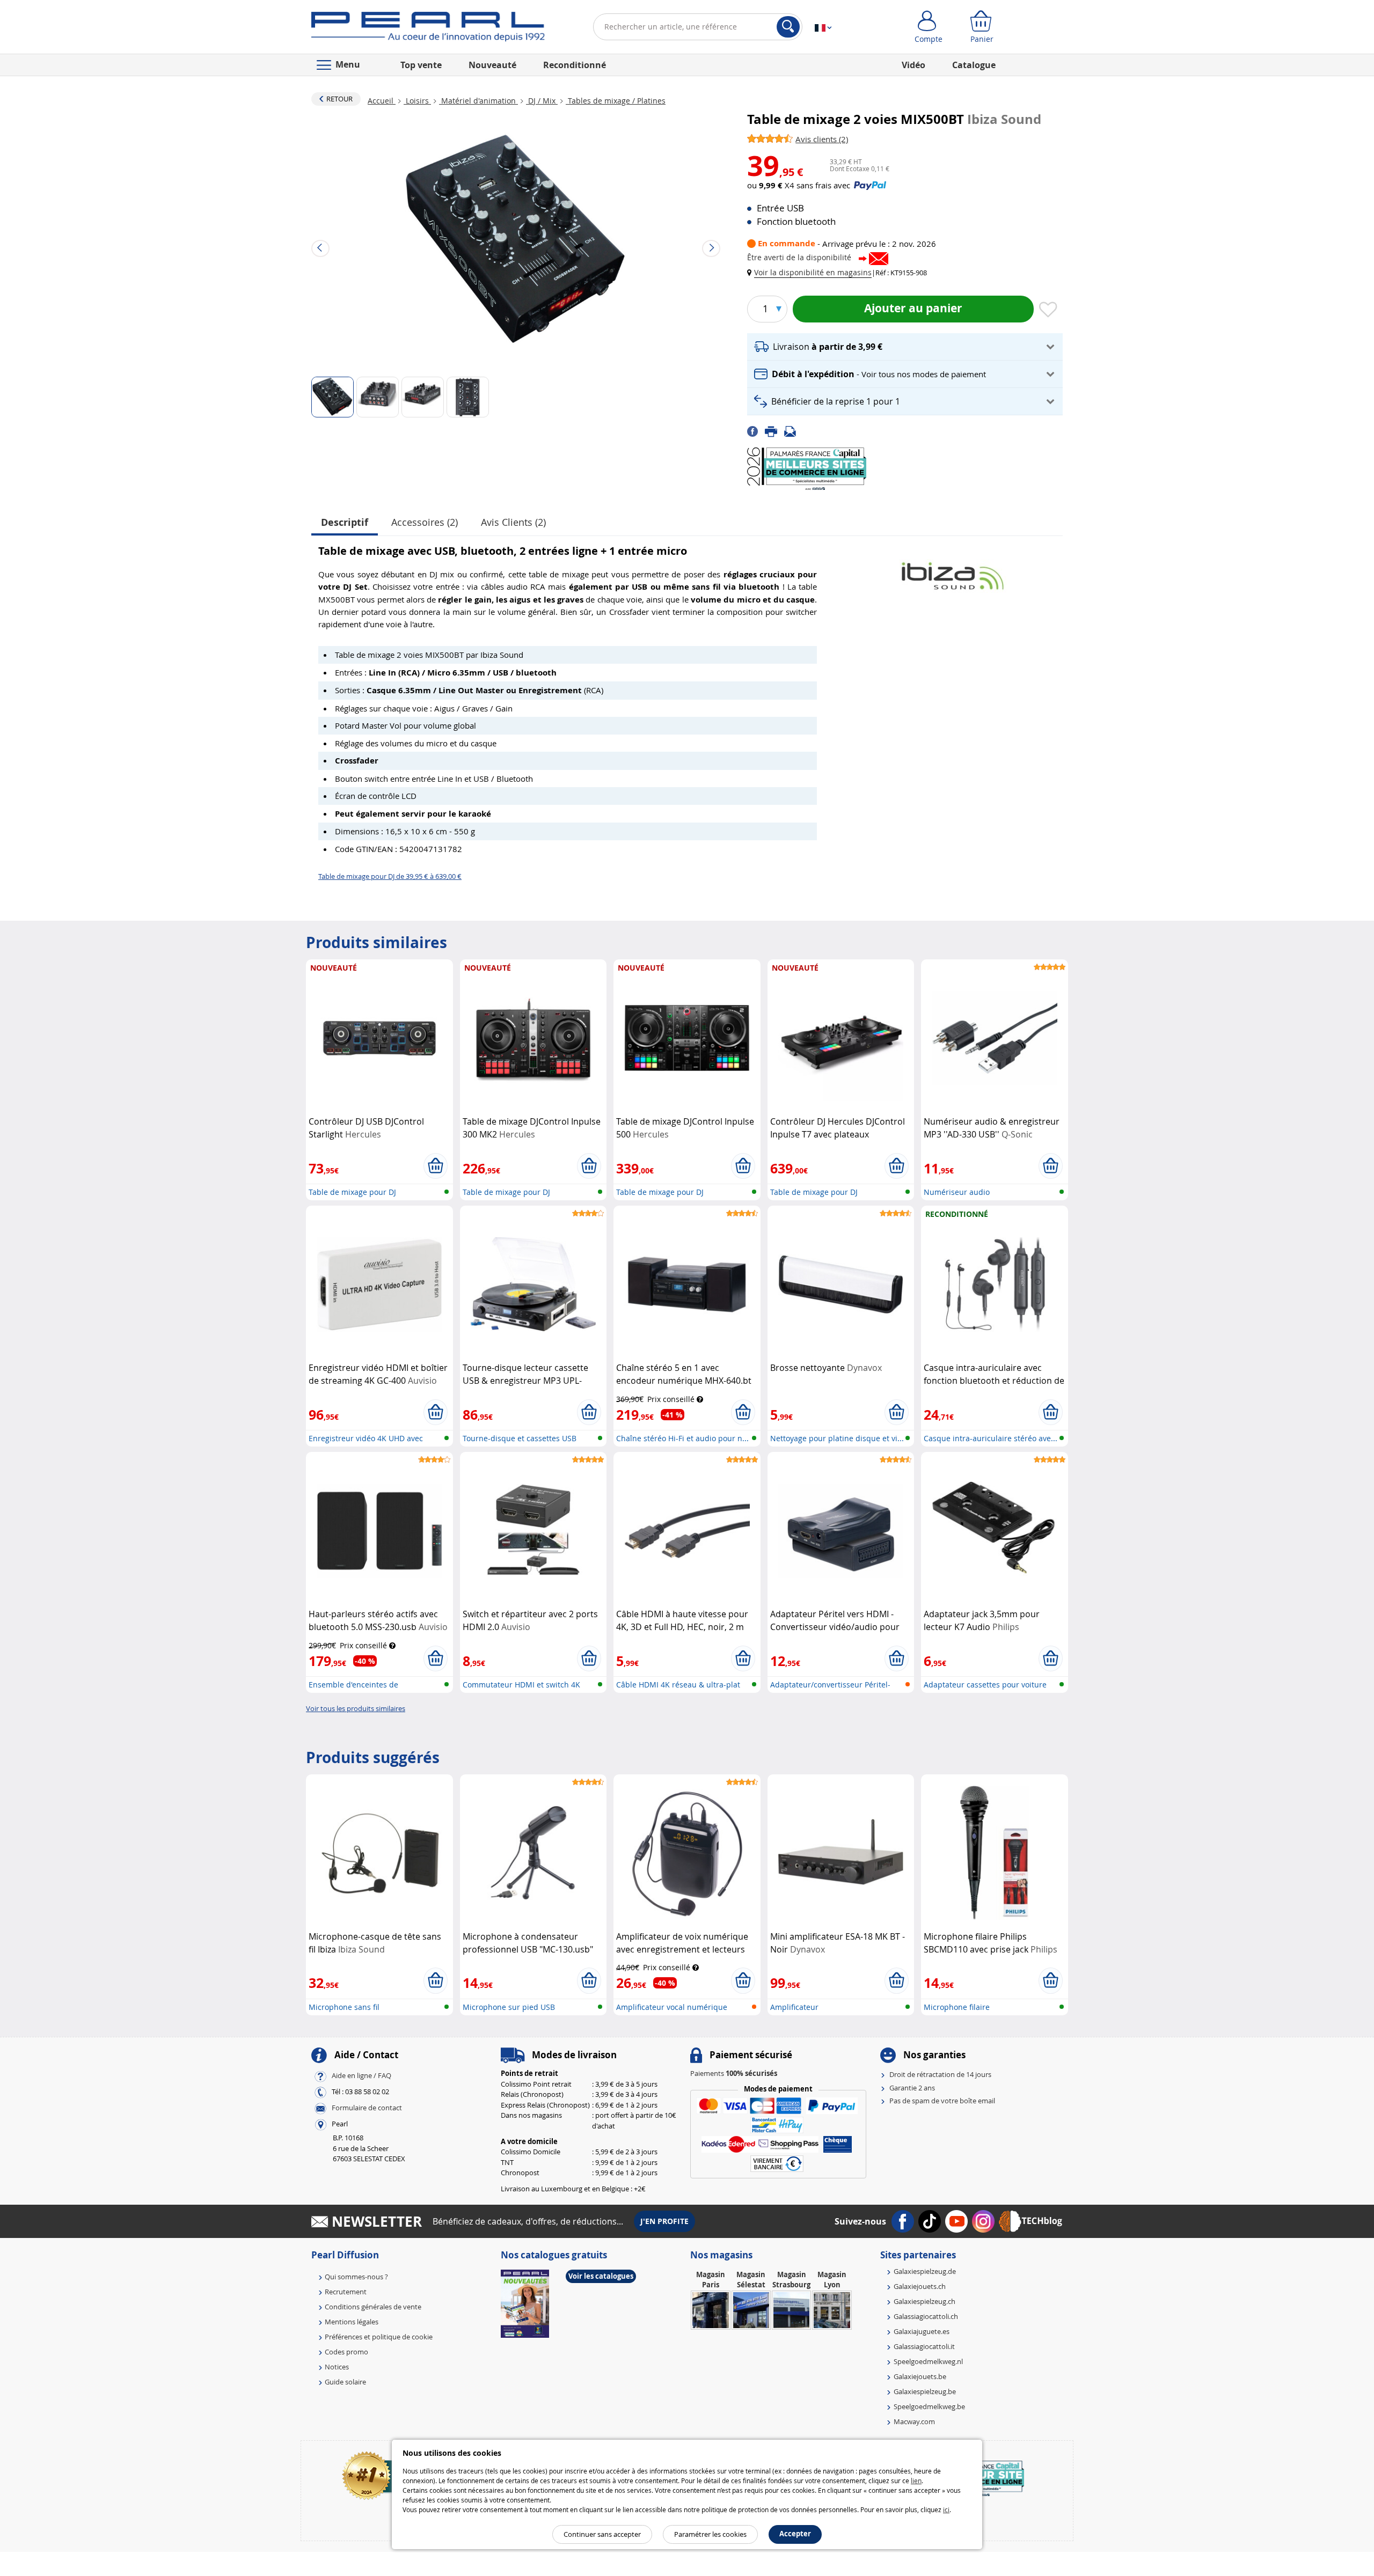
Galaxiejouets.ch (920, 2286)
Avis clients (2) (513, 522)
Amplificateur (794, 2007)
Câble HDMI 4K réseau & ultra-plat (678, 1685)
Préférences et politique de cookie (379, 2337)
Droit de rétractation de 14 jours (940, 2074)
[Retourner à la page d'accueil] (428, 29)
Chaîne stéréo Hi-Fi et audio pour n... (682, 1438)
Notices (337, 2367)
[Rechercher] (788, 27)
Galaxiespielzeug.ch (924, 2301)
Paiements (734, 2073)
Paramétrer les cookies (710, 2534)
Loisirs (417, 101)
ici (946, 2509)
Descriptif (345, 522)
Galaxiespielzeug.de (925, 2271)
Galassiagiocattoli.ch (926, 2316)
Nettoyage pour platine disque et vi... (837, 1438)
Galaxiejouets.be (920, 2376)
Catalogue (974, 65)
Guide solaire (345, 2382)
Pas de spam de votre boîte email (942, 2101)
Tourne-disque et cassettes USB (520, 1438)
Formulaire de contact (367, 2108)
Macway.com (914, 2421)
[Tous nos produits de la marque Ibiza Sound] (953, 571)
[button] (812, 272)
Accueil (382, 101)
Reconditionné (575, 65)
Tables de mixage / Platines (616, 101)
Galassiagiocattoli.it (924, 2346)
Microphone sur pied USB (509, 2007)
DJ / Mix (542, 101)
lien (916, 2480)
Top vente (421, 65)
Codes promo (346, 2352)
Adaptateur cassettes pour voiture (985, 1685)
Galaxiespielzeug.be (925, 2391)
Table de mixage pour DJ (352, 1192)
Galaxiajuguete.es (922, 2331)
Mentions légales (352, 2322)
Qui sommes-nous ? (356, 2277)
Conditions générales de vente (373, 2307)
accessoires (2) (425, 522)
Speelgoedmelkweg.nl (928, 2361)
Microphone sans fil (344, 2007)
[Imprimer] (774, 431)
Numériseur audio (957, 1192)
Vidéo (913, 65)
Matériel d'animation (478, 101)
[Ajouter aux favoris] (1048, 310)
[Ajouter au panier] (436, 1166)
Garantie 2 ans (912, 2088)
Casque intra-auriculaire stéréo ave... (991, 1438)
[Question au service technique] (793, 431)
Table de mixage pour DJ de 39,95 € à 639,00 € (390, 876)
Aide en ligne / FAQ (361, 2076)
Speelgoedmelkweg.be (929, 2406)
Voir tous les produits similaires (356, 1708)
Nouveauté (492, 65)
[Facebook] (756, 431)
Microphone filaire (957, 2007)
